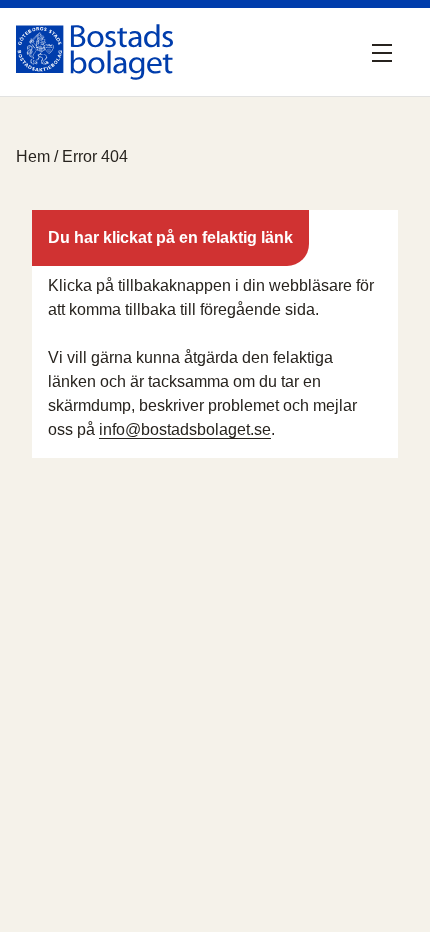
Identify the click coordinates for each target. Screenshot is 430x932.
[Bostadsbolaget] (94, 52)
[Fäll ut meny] (386, 52)
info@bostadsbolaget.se (185, 429)
